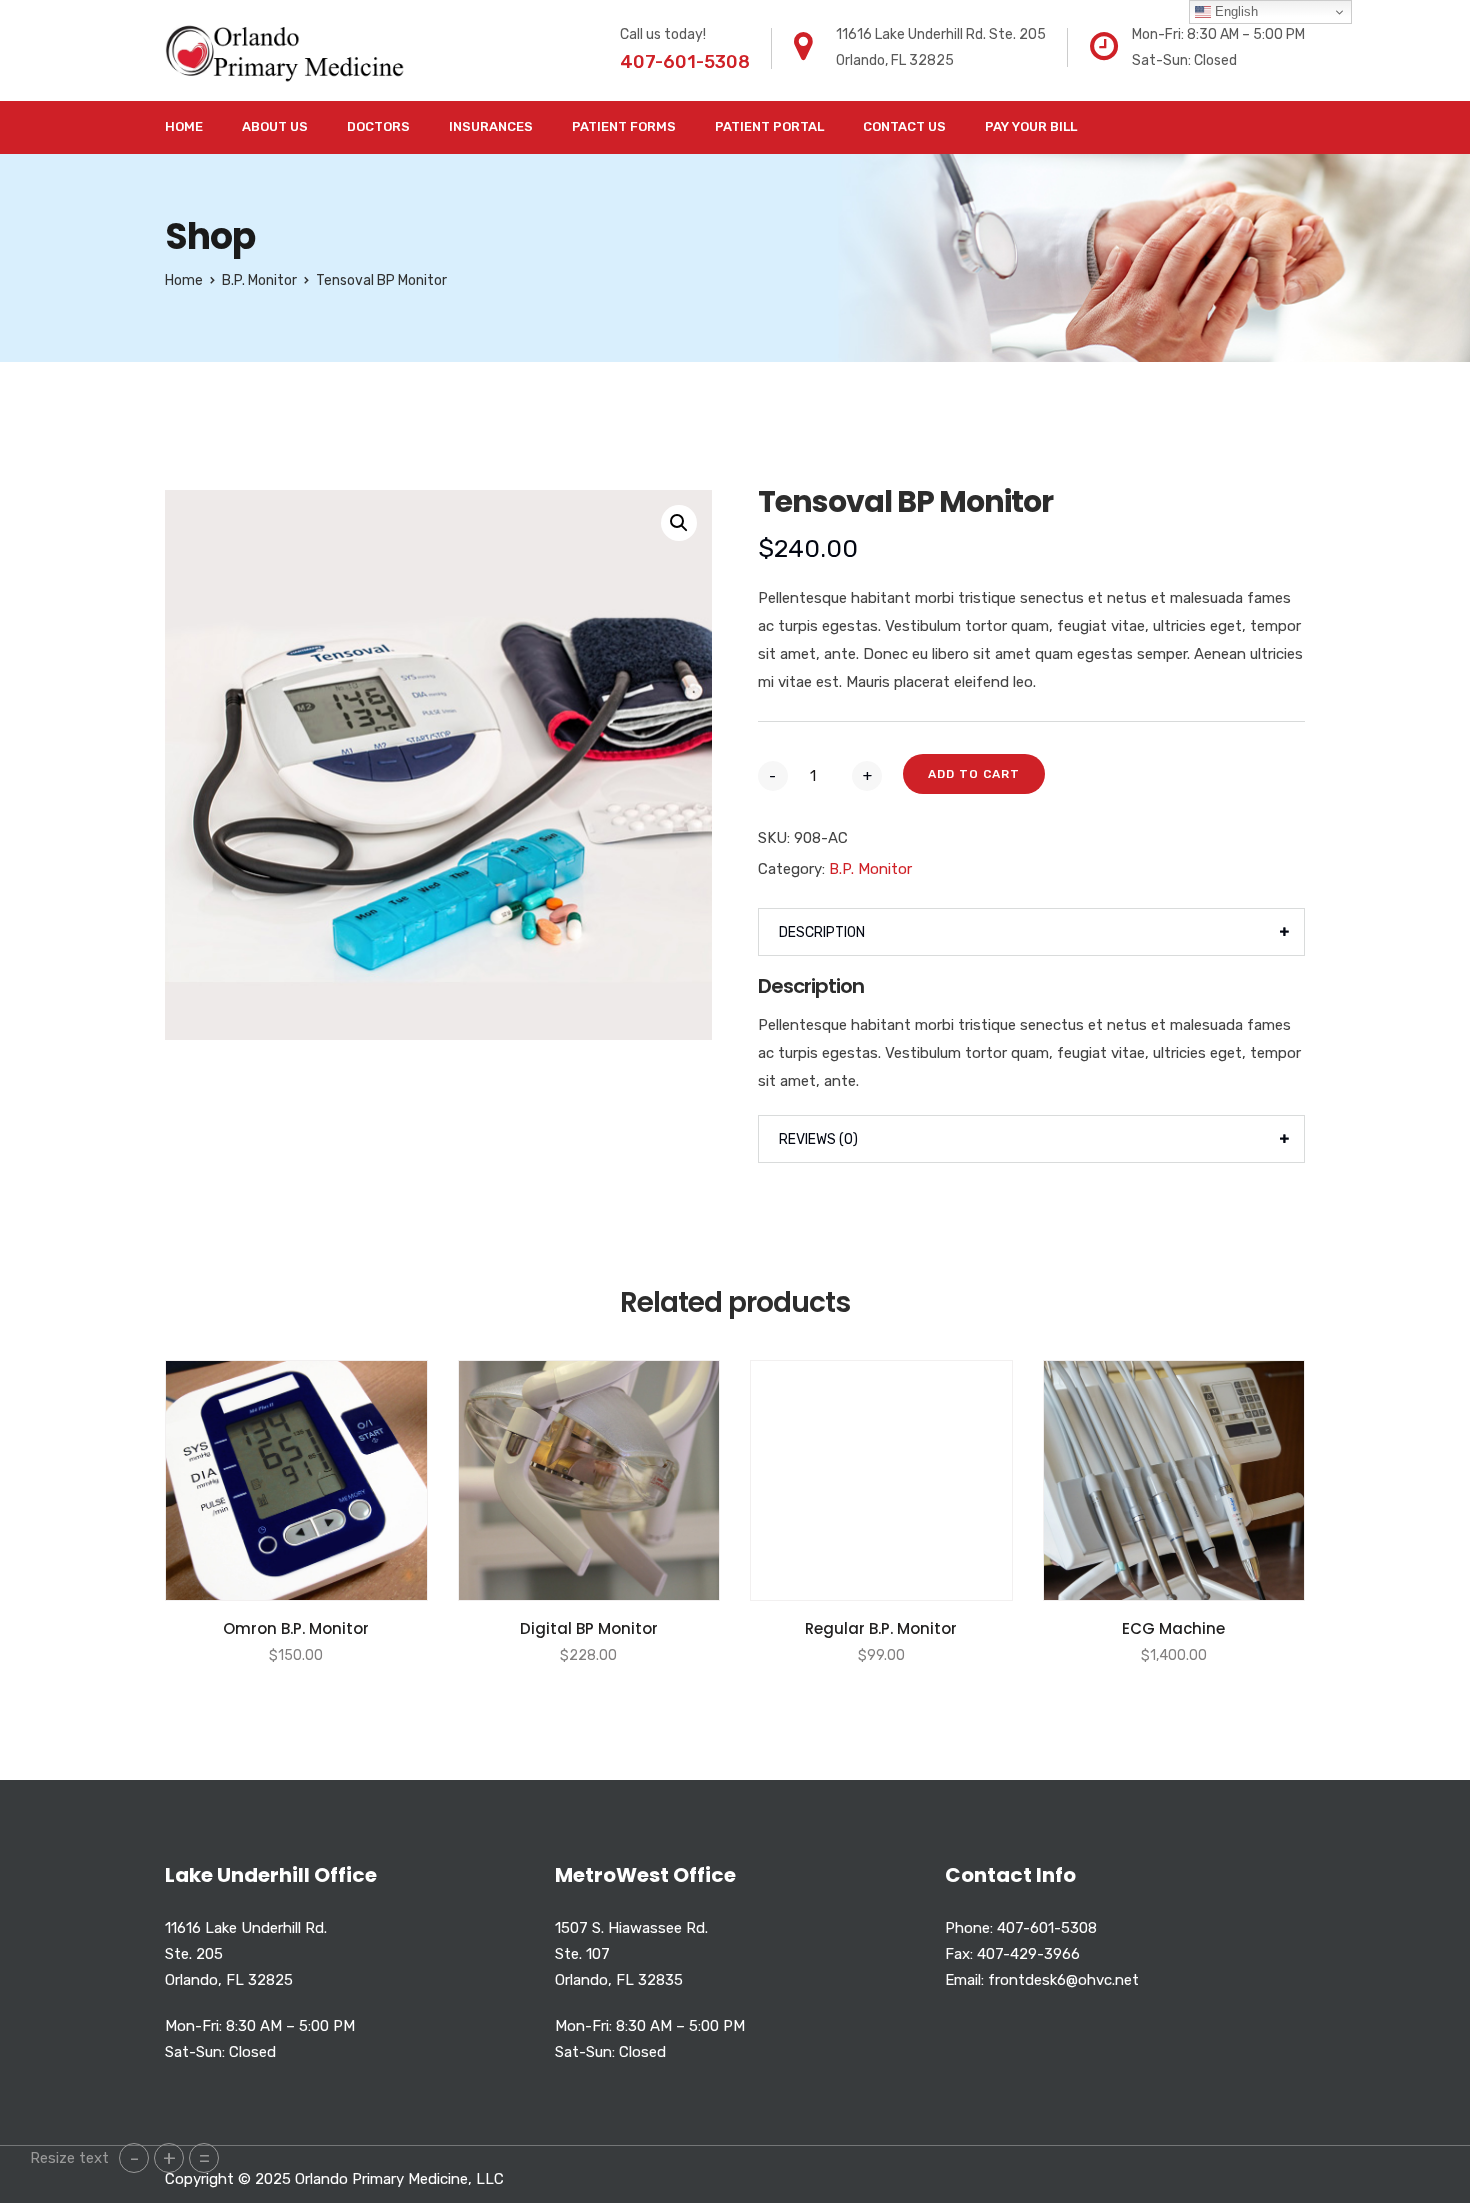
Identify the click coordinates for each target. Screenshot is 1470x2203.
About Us (275, 126)
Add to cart (974, 774)
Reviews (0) (818, 1139)
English (1234, 11)
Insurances (491, 126)
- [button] (134, 2158)
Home (184, 126)
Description (822, 932)
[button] (679, 523)
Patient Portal (769, 126)
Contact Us (904, 126)
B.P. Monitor (259, 280)
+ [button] (169, 2158)
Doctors (378, 126)
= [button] (204, 2158)
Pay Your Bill (1031, 126)
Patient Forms (624, 126)
